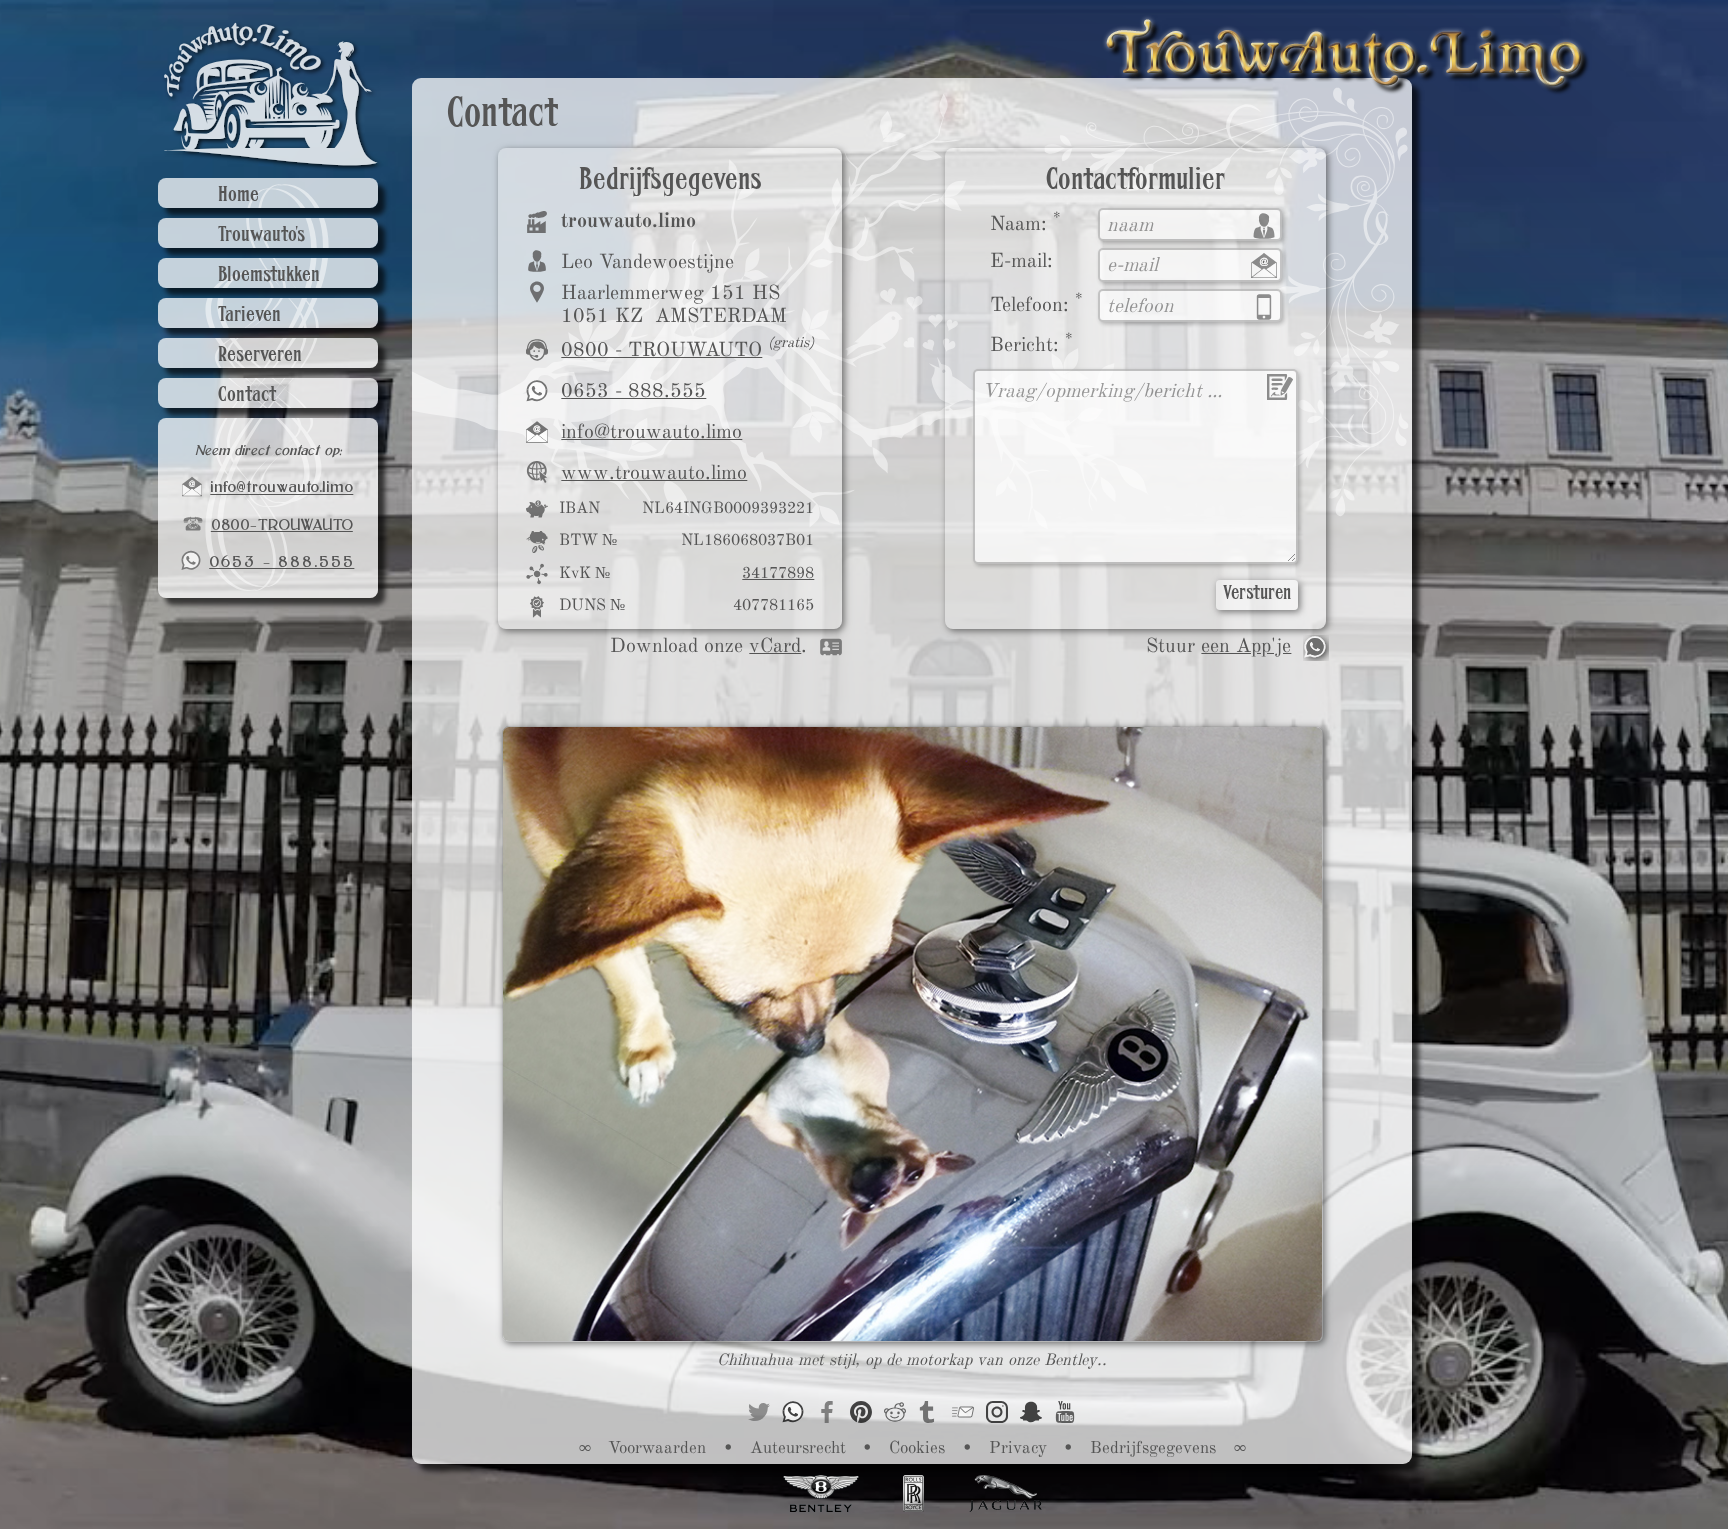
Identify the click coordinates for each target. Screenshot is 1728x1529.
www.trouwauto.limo (654, 472)
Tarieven (249, 315)
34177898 (778, 573)
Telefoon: (1036, 302)
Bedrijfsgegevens (1153, 1447)
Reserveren (260, 355)
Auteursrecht (798, 1447)
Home (238, 195)
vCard (775, 645)
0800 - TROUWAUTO (661, 349)
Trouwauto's (261, 235)
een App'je (1246, 645)
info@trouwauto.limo (651, 431)
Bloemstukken (269, 275)
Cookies (917, 1447)
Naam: (1025, 221)
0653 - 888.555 (633, 390)
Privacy (1018, 1447)
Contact (247, 395)
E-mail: (1021, 260)
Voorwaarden (657, 1447)
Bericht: (1031, 342)
